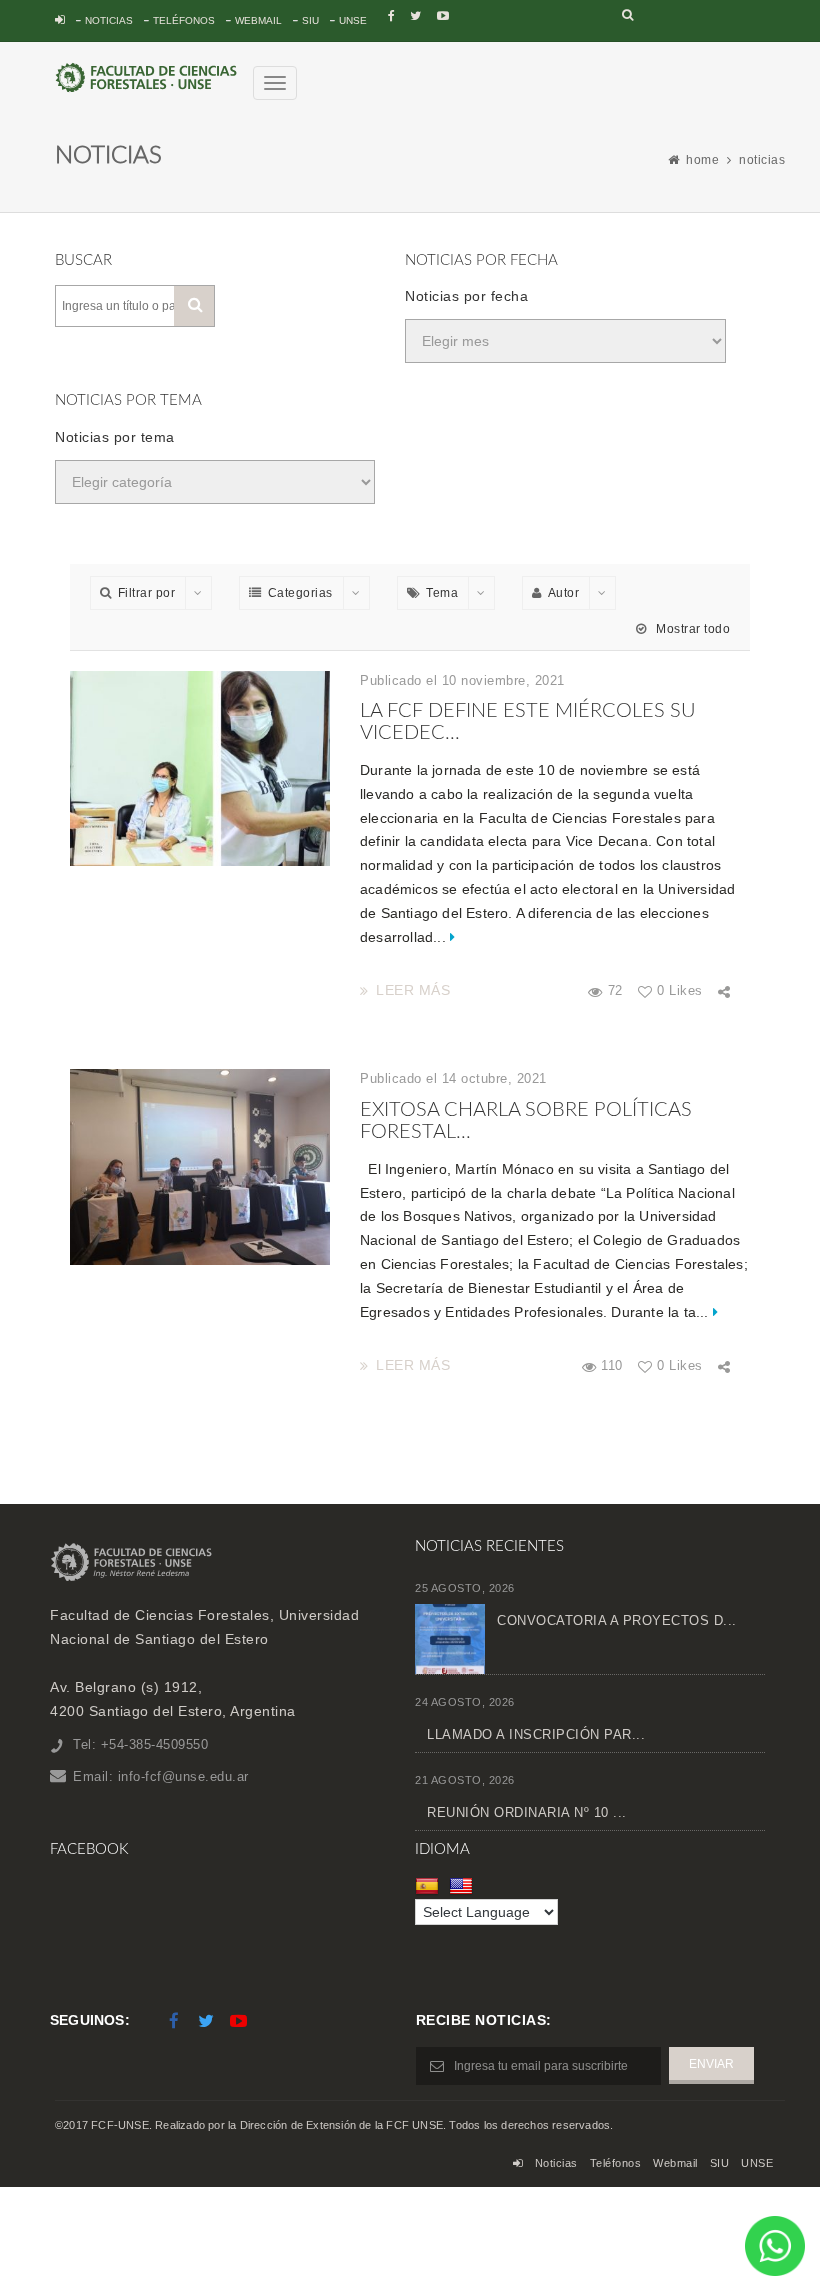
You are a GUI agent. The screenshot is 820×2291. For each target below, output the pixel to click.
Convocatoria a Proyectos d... (617, 1620)
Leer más (413, 990)
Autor (564, 593)
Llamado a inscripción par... (536, 1734)
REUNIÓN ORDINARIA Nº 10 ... (527, 1812)
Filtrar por (147, 593)
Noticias (109, 20)
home (702, 160)
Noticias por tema (115, 437)
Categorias (300, 593)
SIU (310, 20)
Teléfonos (184, 20)
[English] (463, 1886)
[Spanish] (429, 1886)
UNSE (353, 20)
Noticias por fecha (466, 296)
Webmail (258, 20)
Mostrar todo (691, 629)
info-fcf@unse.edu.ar (183, 1776)
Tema (442, 593)
